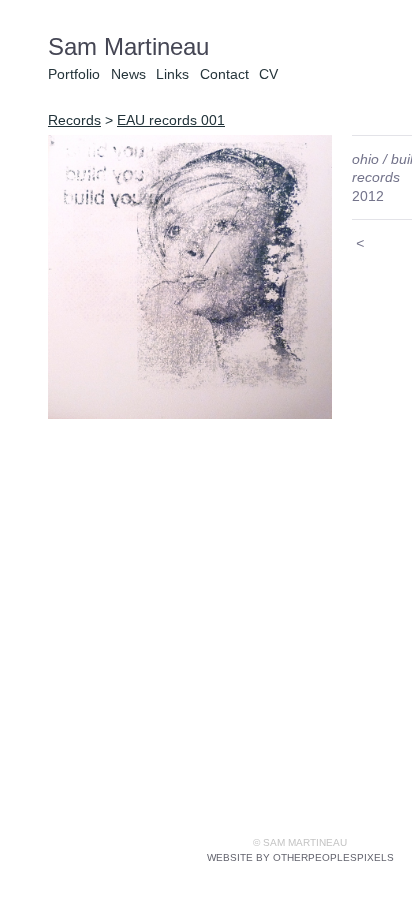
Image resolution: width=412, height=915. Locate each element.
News (128, 74)
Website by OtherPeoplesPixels (300, 857)
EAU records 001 (171, 120)
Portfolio (74, 74)
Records (74, 120)
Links (172, 74)
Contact (224, 74)
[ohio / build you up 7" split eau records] (190, 277)
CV (268, 74)
